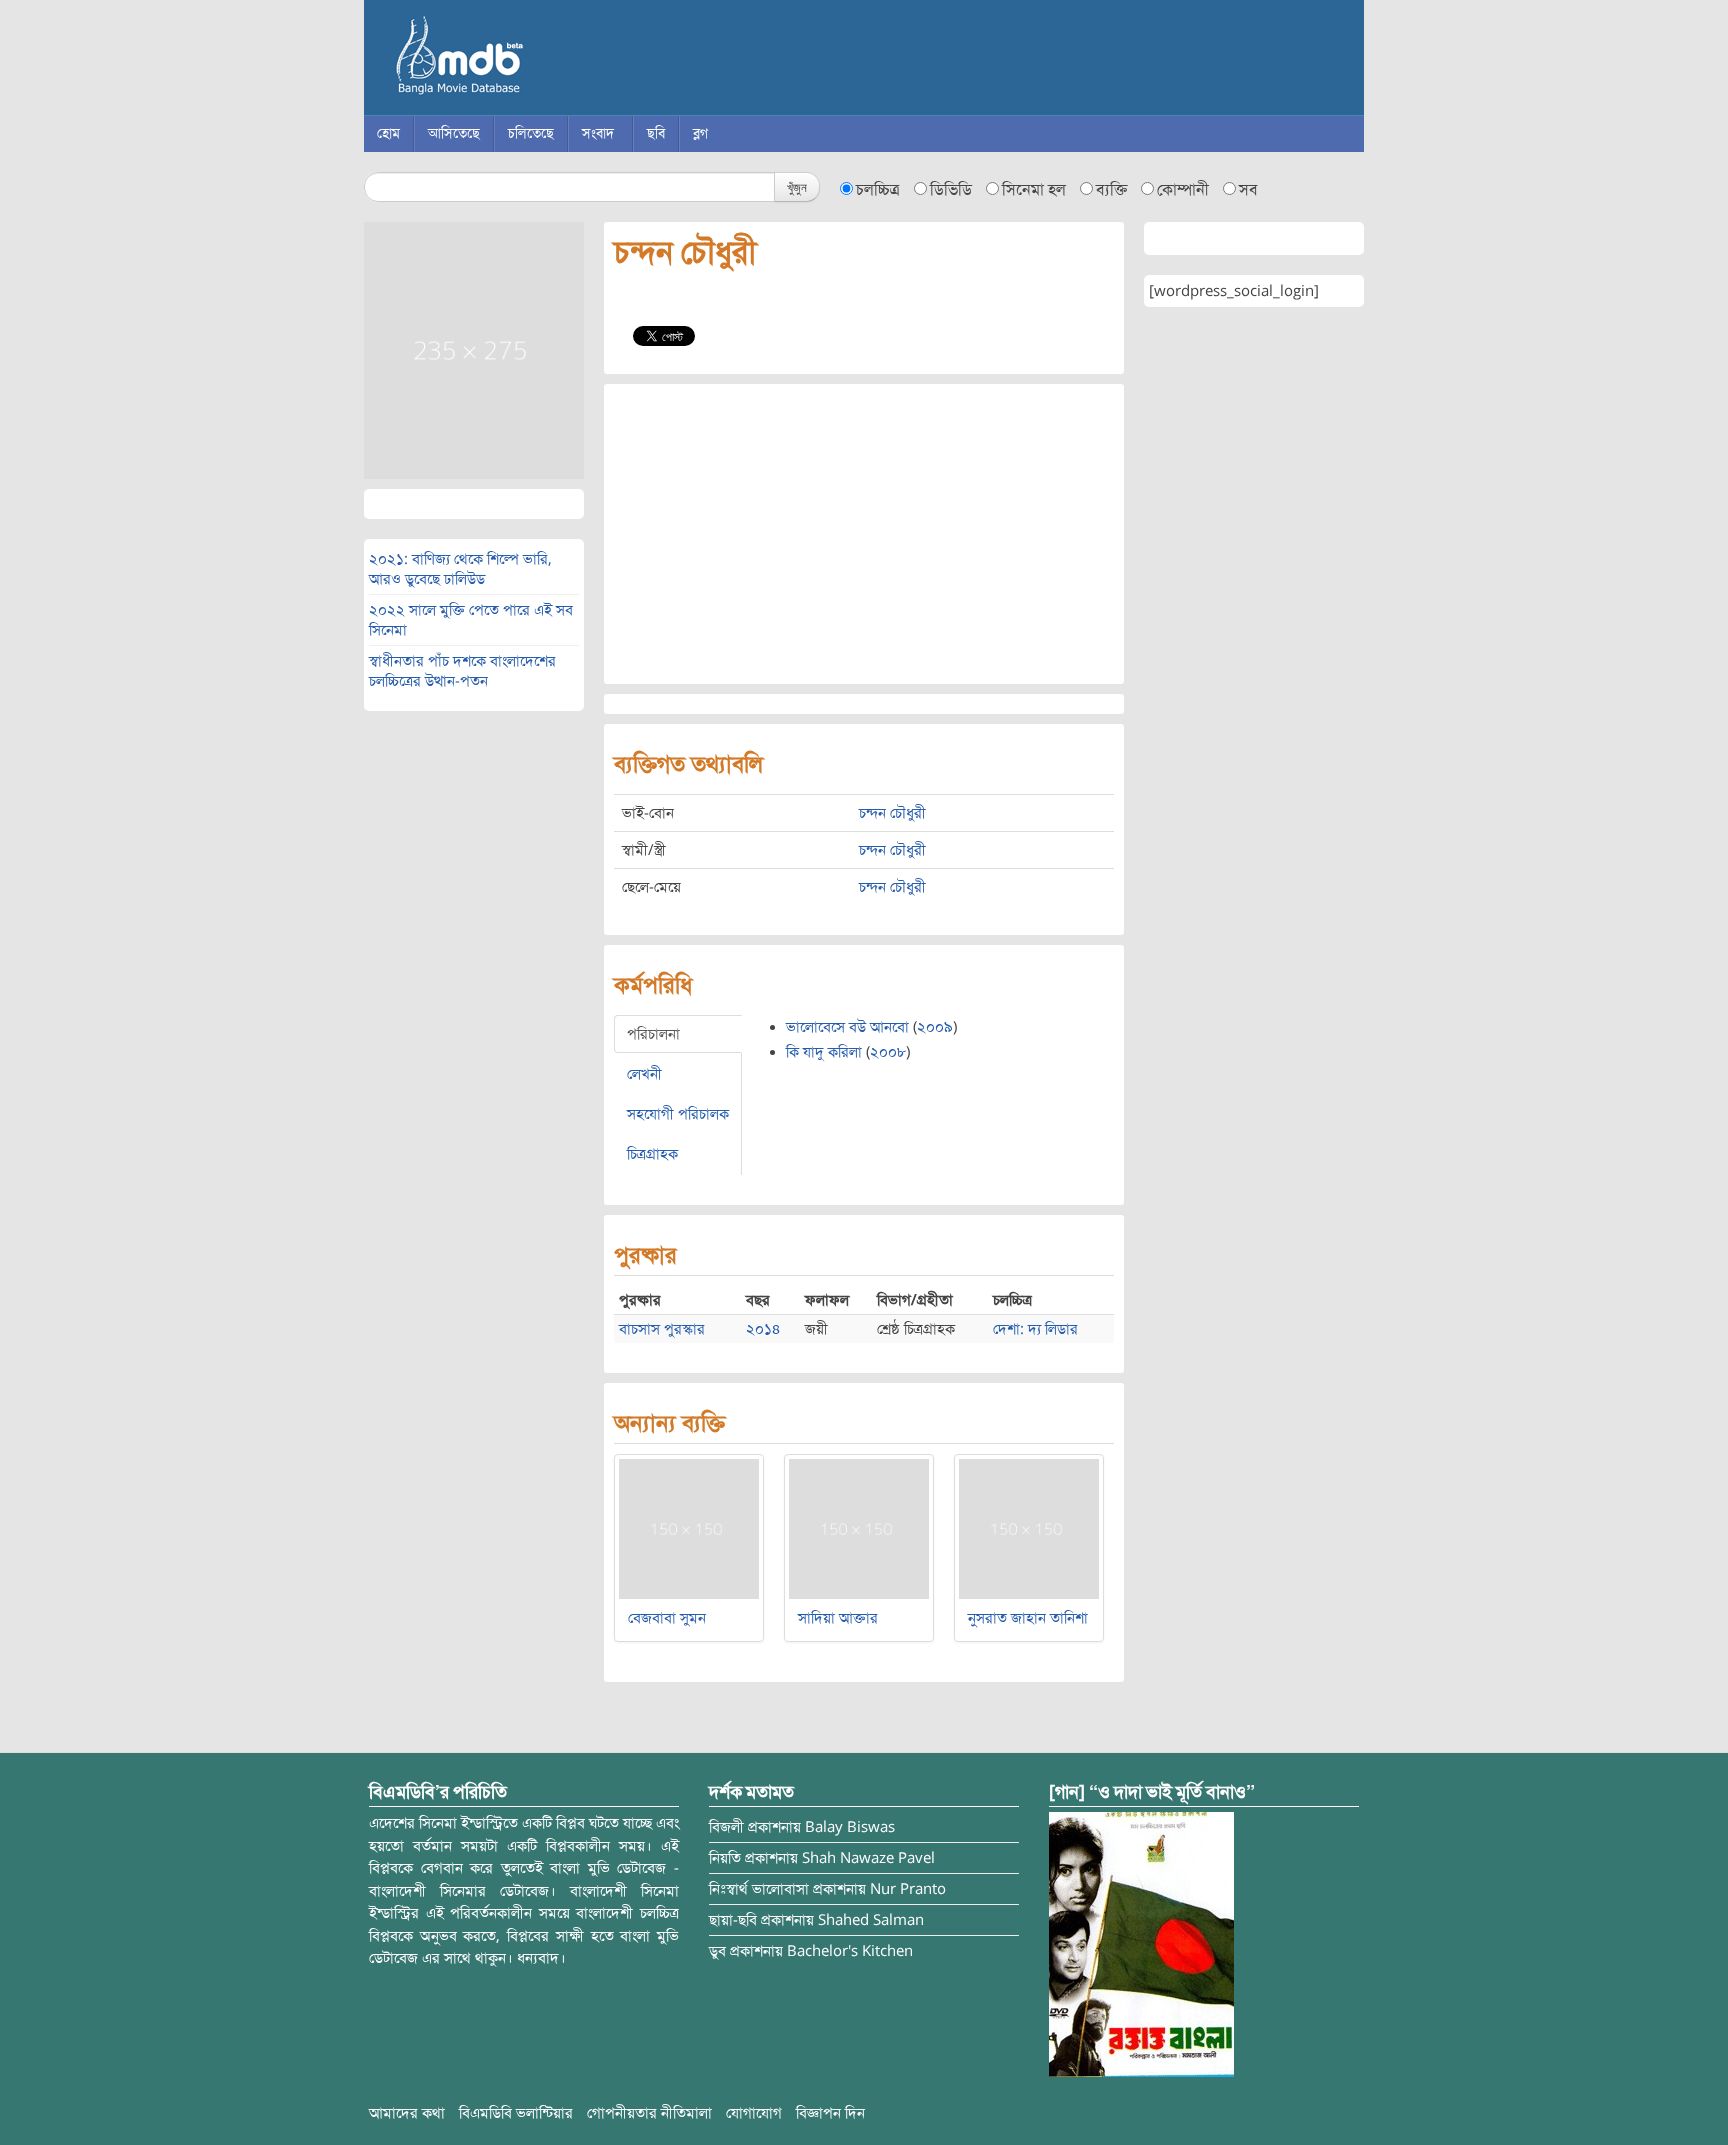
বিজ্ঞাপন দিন (830, 2113)
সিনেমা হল (1034, 190)
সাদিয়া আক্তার (838, 1618)
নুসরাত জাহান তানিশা (1028, 1618)
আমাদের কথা (407, 2113)
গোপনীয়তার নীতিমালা (649, 2113)
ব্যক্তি (1111, 190)
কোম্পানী (1183, 190)
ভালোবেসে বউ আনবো (847, 1027)
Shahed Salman (871, 1920)
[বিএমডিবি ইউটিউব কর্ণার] (1141, 1944)
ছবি (656, 133)
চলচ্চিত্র (878, 190)
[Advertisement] (864, 534)
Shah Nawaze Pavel (868, 1858)
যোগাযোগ (754, 2113)
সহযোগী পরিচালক (678, 1114)
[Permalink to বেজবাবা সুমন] (689, 1528)
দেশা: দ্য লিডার (1035, 1329)
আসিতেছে (454, 133)
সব (1248, 190)
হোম (388, 133)
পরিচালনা (653, 1034)
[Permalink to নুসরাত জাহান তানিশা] (1029, 1528)
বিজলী (726, 1827)
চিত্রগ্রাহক (652, 1154)
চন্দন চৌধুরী (892, 813)
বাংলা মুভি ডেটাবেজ (544, 60)
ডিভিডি (951, 190)
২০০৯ (935, 1027)
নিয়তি (725, 1858)
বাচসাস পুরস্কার (662, 1329)
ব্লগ (700, 133)
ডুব (717, 1951)
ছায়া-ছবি (733, 1920)
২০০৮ (888, 1052)
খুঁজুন (797, 186)
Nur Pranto (908, 1889)
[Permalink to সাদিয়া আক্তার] (859, 1528)
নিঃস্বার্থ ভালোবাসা (759, 1889)
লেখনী (644, 1074)
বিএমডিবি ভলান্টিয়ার (516, 2113)
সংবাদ (598, 133)
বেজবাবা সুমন (667, 1618)
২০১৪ (763, 1329)
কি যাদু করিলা (824, 1052)
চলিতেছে (531, 133)
